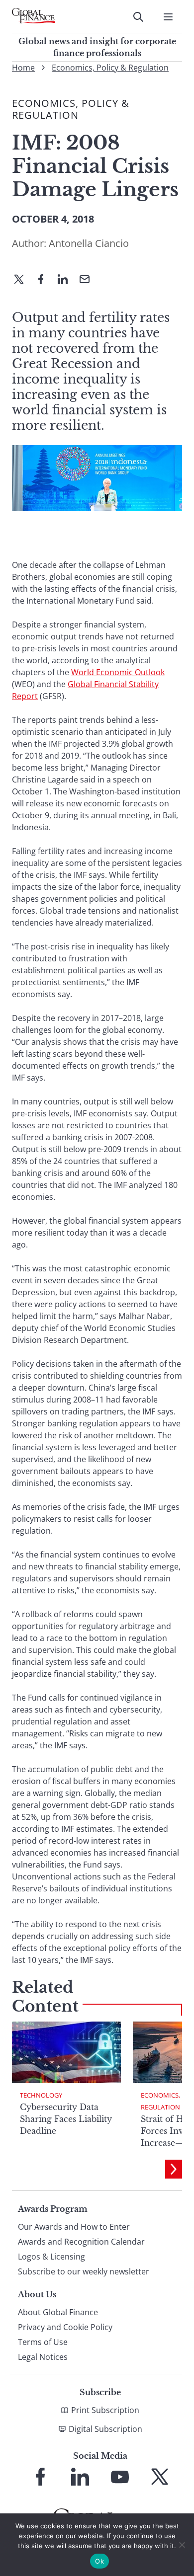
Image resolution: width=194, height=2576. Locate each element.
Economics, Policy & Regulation (110, 68)
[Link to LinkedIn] (80, 2477)
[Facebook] (45, 280)
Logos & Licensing (51, 2257)
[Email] (89, 280)
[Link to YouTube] (120, 2477)
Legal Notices (43, 2357)
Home (23, 68)
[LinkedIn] (67, 280)
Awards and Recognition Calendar (81, 2242)
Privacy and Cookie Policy (65, 2327)
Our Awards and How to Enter (74, 2227)
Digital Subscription (105, 2429)
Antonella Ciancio (89, 243)
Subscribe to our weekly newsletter (84, 2271)
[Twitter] (23, 280)
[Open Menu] (168, 17)
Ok (99, 2561)
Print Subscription (105, 2410)
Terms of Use (43, 2342)
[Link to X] (160, 2477)
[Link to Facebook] (40, 2477)
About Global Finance (58, 2312)
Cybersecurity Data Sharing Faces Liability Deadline (66, 2119)
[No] (182, 2545)
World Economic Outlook (118, 672)
